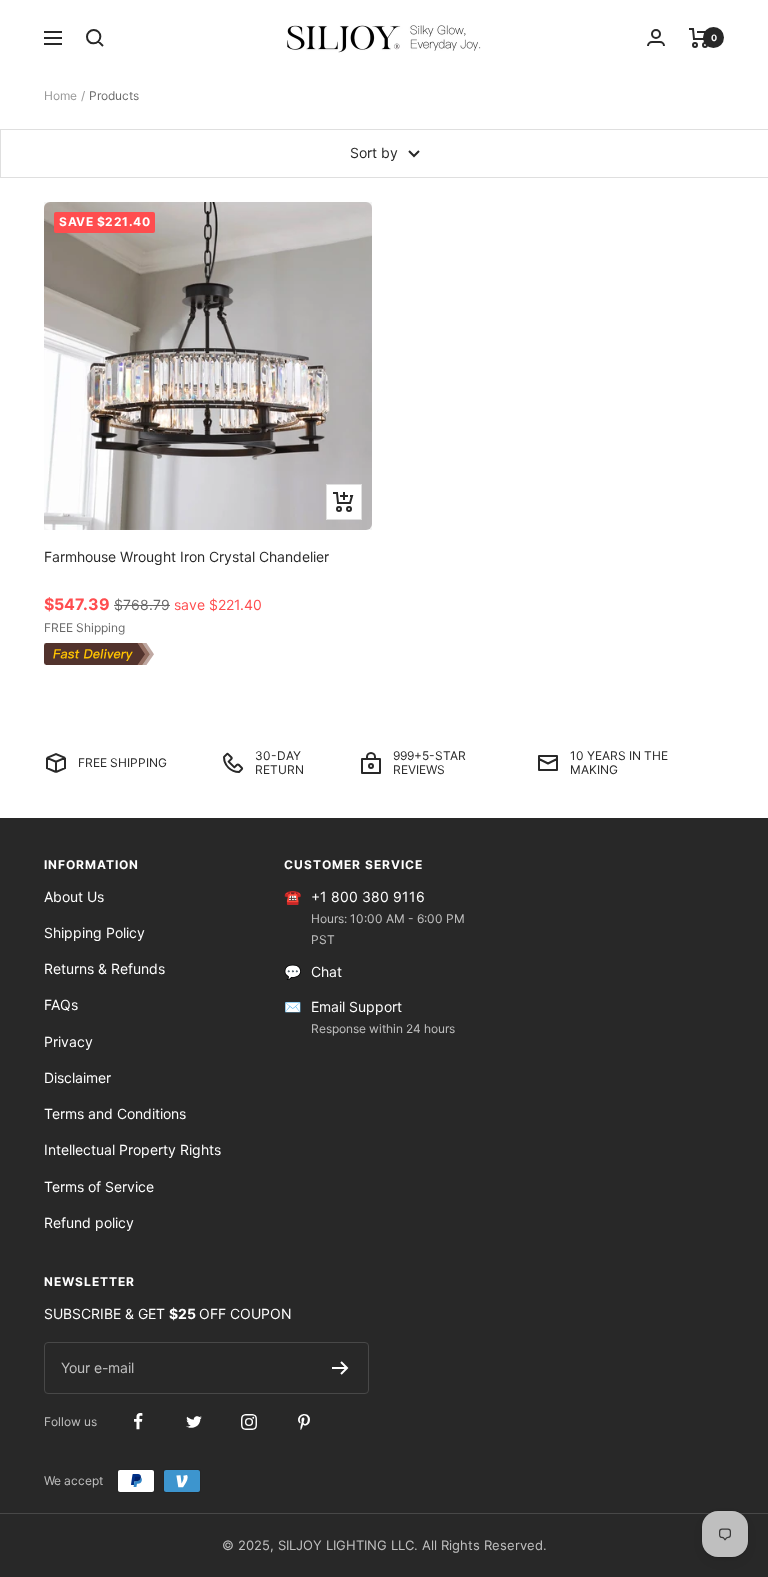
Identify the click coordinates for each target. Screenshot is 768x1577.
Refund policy (89, 1222)
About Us (74, 896)
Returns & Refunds (104, 968)
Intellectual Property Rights (132, 1149)
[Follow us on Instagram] (248, 1421)
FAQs (61, 1004)
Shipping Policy (94, 932)
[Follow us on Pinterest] (303, 1421)
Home (60, 95)
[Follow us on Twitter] (193, 1421)
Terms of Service (99, 1186)
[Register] (340, 1368)
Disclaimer (77, 1077)
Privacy (68, 1041)
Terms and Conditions (115, 1113)
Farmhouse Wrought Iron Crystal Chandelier (186, 556)
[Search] (95, 38)
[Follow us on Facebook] (138, 1421)
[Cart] (699, 38)
